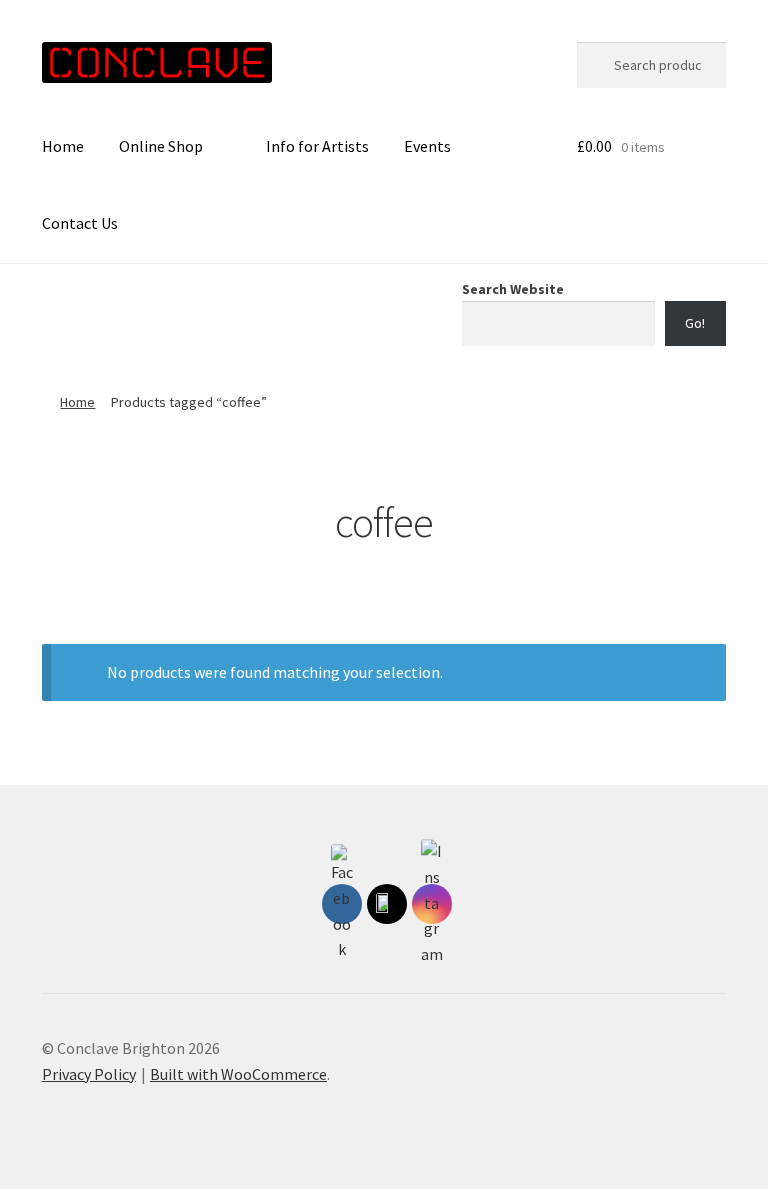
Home (63, 146)
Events (427, 146)
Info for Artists (317, 146)
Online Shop (161, 146)
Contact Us (80, 223)
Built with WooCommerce (238, 1074)
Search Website (513, 289)
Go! (695, 323)
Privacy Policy (89, 1074)
